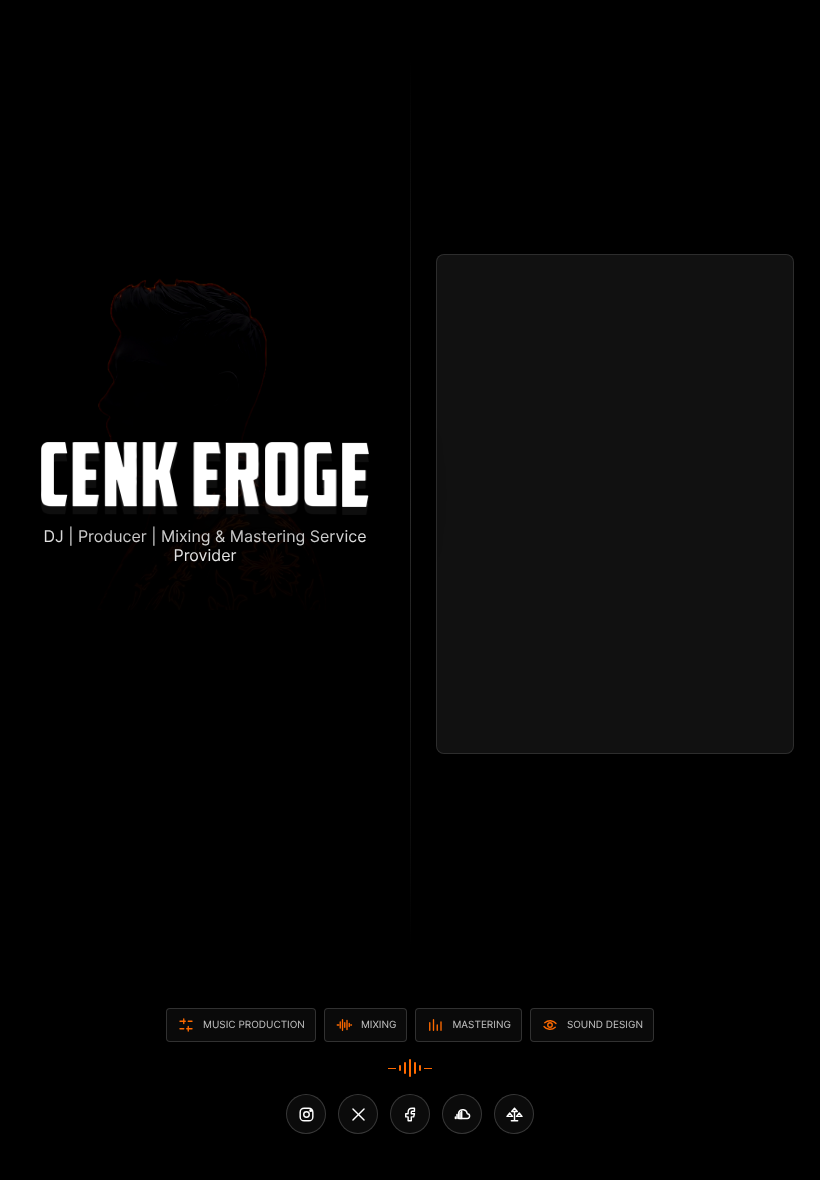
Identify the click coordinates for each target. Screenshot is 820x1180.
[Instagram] (306, 1114)
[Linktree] (514, 1114)
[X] (358, 1114)
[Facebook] (410, 1114)
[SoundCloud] (462, 1114)
